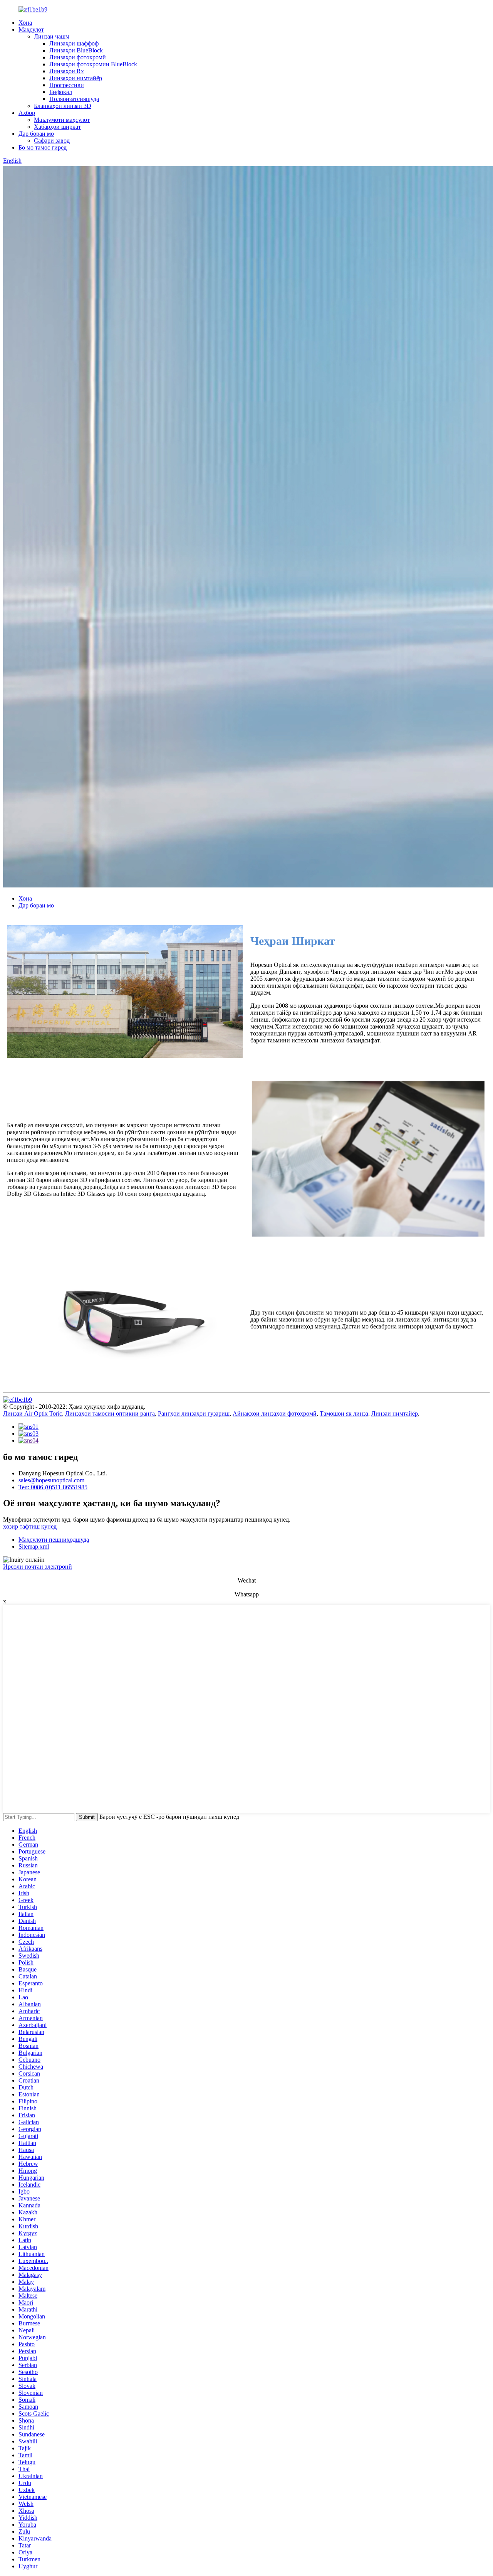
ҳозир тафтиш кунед (30, 1526)
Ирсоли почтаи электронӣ (38, 1567)
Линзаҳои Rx (67, 71)
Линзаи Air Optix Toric (33, 1413)
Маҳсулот (31, 29)
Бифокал (61, 92)
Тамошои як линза (344, 1413)
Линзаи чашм (52, 36)
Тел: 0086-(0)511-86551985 (53, 1487)
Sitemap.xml (34, 1546)
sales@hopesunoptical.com (51, 1480)
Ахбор (27, 113)
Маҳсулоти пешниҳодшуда (54, 1540)
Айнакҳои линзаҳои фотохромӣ (275, 1413)
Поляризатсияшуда (74, 99)
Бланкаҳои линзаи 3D (63, 106)
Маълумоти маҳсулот (62, 120)
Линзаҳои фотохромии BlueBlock (93, 64)
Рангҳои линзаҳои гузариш (194, 1413)
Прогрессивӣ (67, 85)
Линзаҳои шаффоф (74, 43)
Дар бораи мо (36, 134)
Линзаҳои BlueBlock (76, 50)
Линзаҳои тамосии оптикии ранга (110, 1413)
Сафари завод (52, 141)
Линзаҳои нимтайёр (76, 78)
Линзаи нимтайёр (395, 1413)
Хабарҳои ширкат (57, 127)
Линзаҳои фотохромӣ (78, 57)
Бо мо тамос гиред (43, 147)
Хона (25, 23)
